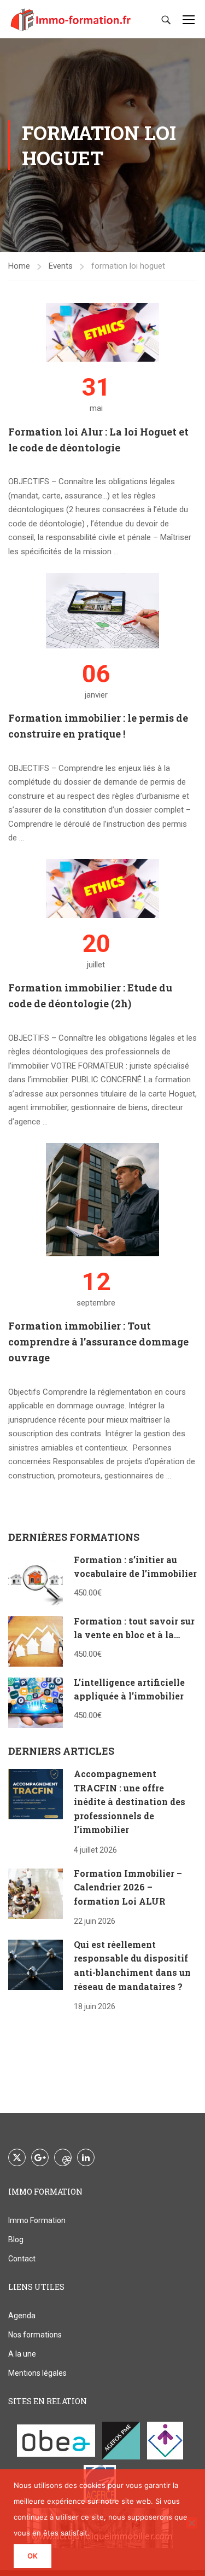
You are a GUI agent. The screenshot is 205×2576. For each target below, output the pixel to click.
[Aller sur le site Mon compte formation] (165, 2441)
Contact (22, 2259)
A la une (22, 2354)
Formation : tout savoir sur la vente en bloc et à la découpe (134, 1635)
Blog (16, 2240)
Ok (33, 2556)
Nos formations (35, 2335)
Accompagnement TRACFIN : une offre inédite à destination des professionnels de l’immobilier (130, 1802)
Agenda (22, 2316)
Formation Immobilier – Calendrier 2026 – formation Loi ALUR (128, 1887)
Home (19, 266)
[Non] (191, 2523)
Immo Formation (37, 2220)
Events (61, 266)
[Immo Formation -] (71, 19)
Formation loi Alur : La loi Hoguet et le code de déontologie (98, 440)
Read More (28, 565)
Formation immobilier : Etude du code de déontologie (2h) (90, 996)
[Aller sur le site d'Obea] (56, 2441)
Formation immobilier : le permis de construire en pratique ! (98, 726)
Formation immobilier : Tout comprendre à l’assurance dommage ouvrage (98, 1342)
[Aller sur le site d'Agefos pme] (121, 2441)
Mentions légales (37, 2373)
